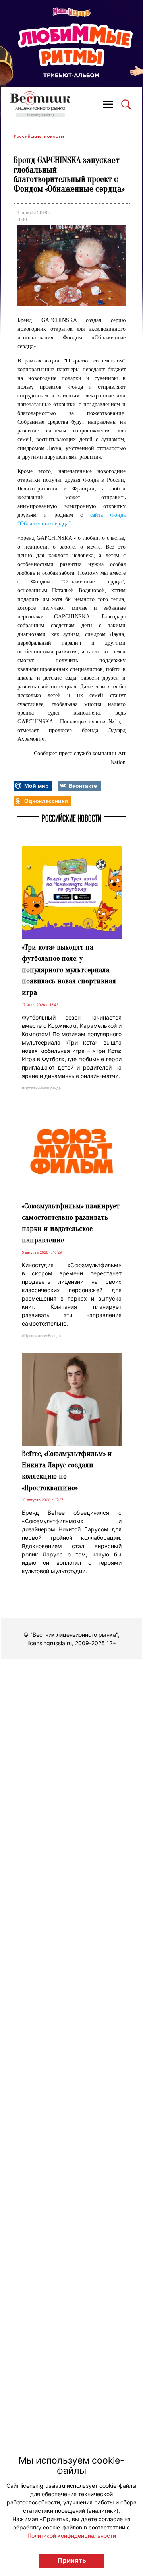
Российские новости (39, 136)
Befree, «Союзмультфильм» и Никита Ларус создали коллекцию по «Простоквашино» (67, 1471)
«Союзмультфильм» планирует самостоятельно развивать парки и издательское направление (71, 1223)
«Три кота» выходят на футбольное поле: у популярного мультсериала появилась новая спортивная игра (69, 970)
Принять (72, 2560)
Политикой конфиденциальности (72, 2536)
